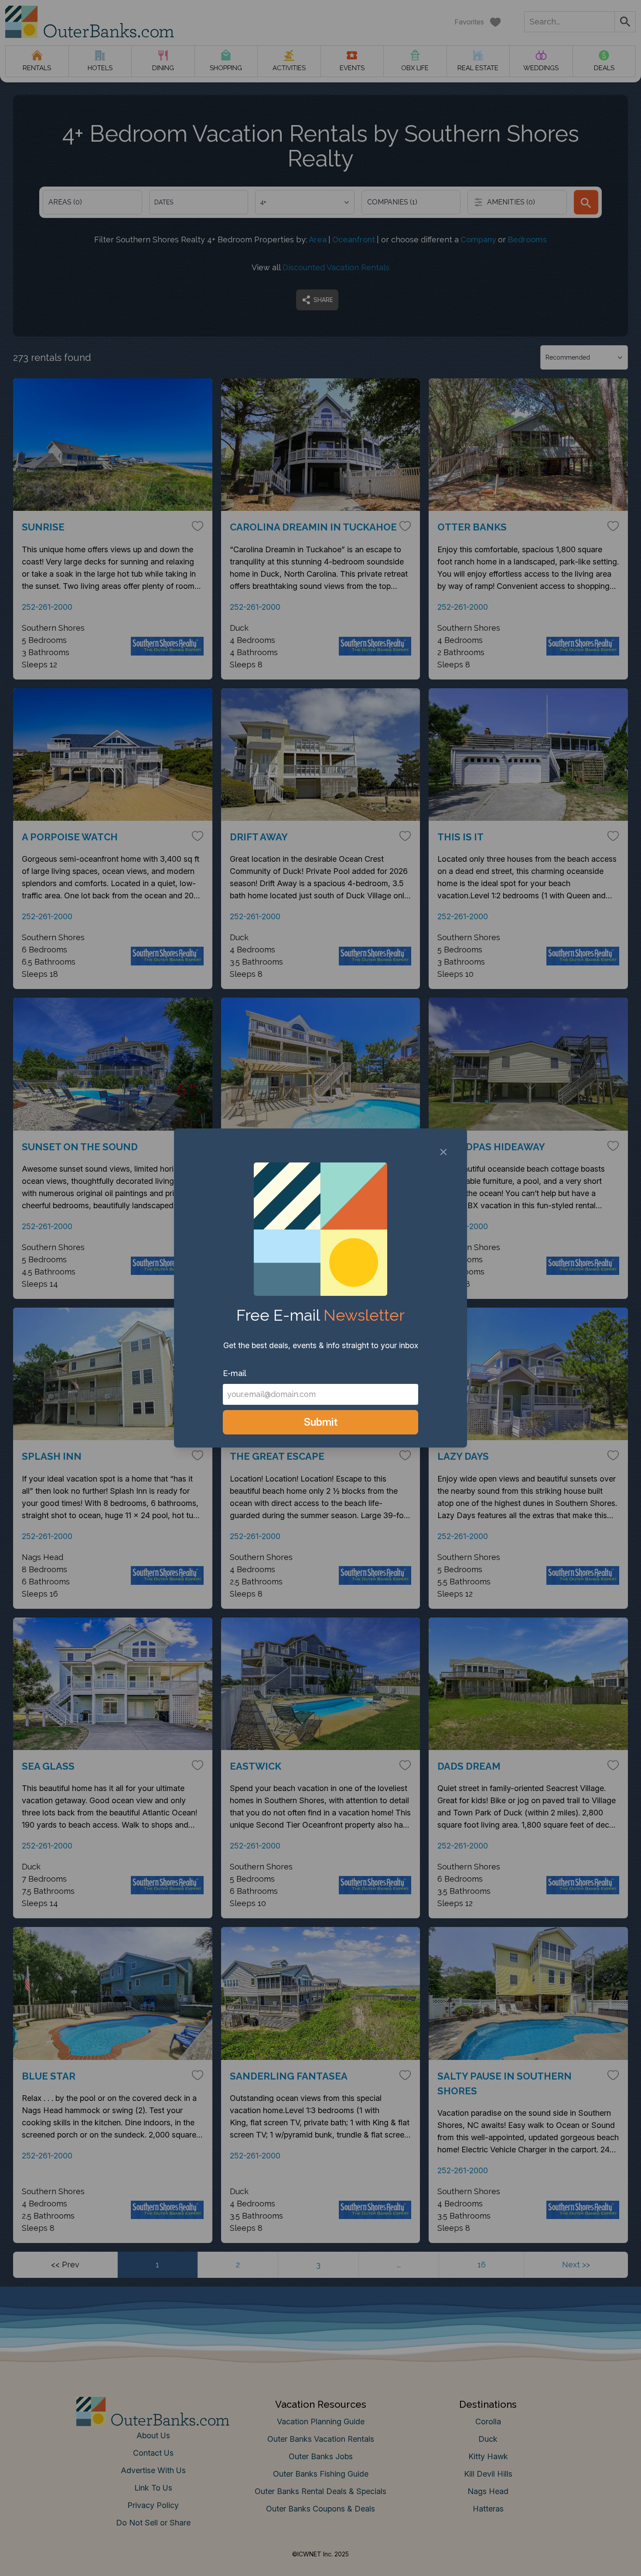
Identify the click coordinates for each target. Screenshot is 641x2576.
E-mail (235, 1373)
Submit (321, 1422)
